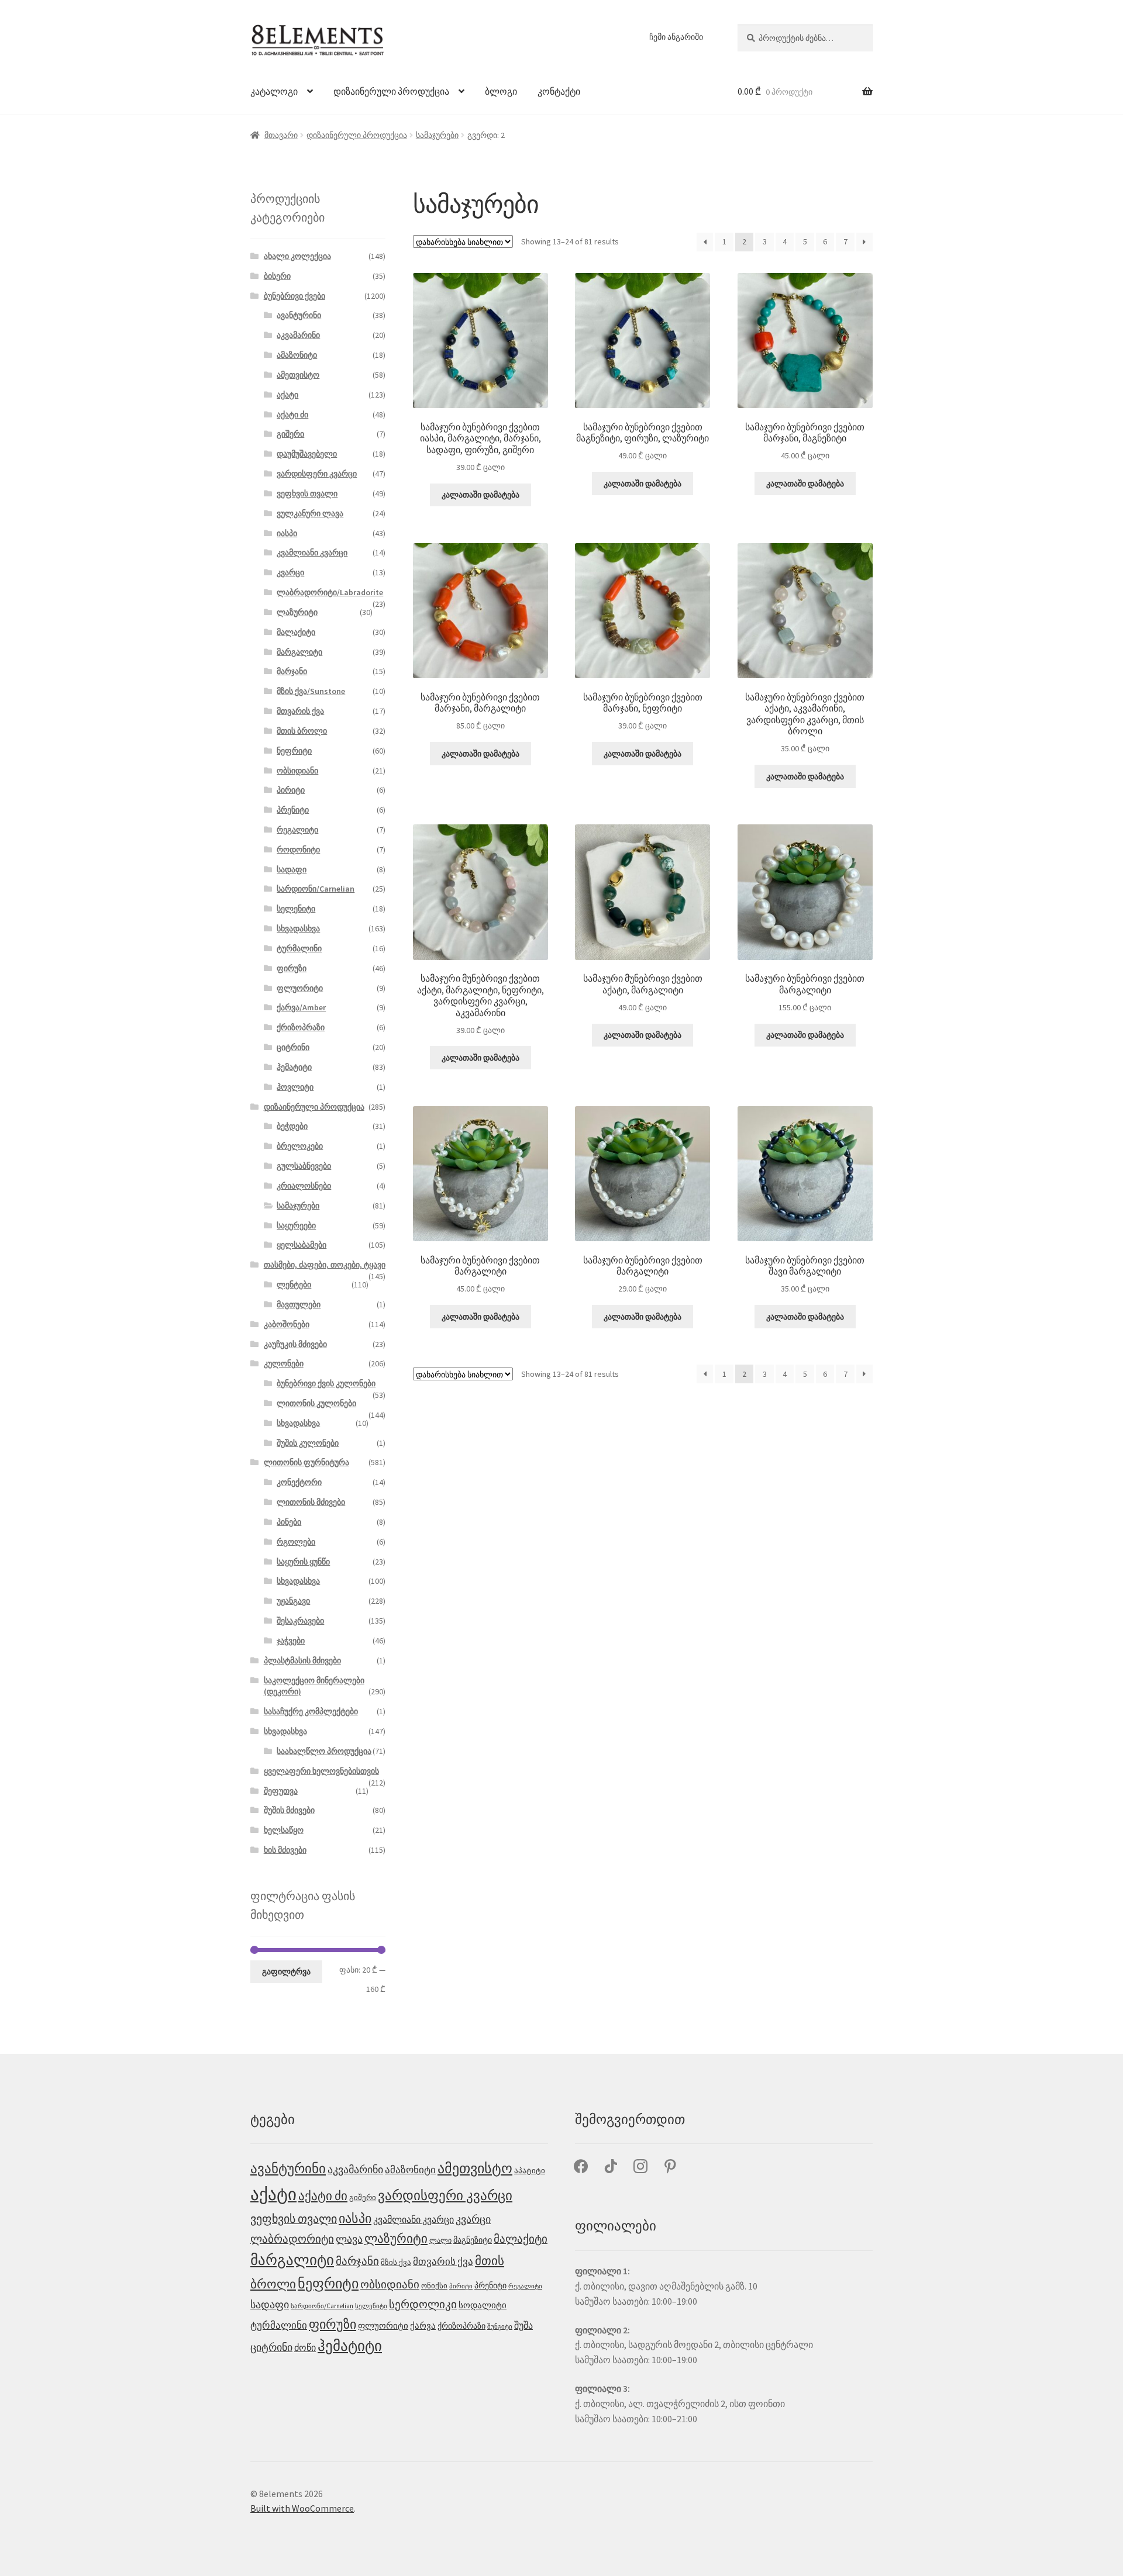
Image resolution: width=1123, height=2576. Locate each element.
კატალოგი (274, 91)
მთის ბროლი (302, 731)
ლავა (349, 2239)
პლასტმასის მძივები (302, 1660)
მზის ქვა (396, 2262)
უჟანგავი (293, 1601)
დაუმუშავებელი (307, 454)
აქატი (287, 395)
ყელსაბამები (302, 1245)
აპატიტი (530, 2171)
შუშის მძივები (289, 1810)
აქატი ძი (292, 415)
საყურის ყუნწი (303, 1562)
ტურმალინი (299, 948)
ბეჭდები (292, 1126)
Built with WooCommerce (302, 2508)
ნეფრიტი (294, 751)
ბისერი (277, 276)
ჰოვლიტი (295, 1087)
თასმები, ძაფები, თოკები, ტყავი (325, 1265)
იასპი (287, 533)
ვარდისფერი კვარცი (317, 474)
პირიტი (291, 790)
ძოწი (305, 2348)
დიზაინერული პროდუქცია (391, 91)
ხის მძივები (285, 1850)
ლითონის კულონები (316, 1403)
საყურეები (296, 1225)
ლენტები (294, 1284)
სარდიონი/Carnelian (316, 889)
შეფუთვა (281, 1791)
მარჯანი (292, 671)
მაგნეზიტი (473, 2240)
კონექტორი (299, 1482)
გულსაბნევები (304, 1166)
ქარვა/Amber (301, 1007)
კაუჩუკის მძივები (295, 1344)
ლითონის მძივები (311, 1502)
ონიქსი (434, 2286)
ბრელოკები (300, 1146)
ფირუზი (292, 968)
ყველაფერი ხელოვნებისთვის (321, 1771)
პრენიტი (293, 810)
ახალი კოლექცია (297, 256)
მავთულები (299, 1304)
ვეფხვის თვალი (307, 493)
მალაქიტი (296, 632)
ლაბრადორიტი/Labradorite (330, 592)
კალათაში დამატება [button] (480, 495)
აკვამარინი (298, 335)
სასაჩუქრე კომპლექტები (311, 1711)
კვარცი (290, 572)
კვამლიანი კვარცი (312, 553)
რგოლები (296, 1542)
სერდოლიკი (423, 2304)
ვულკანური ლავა (310, 513)
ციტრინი (293, 1047)
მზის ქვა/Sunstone (311, 691)
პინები (289, 1522)
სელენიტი (296, 909)
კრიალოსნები (304, 1186)
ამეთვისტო (298, 375)
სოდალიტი (483, 2305)
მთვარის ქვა (300, 711)
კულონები (284, 1363)
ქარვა (423, 2326)
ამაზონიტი (297, 355)
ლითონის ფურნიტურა (306, 1462)
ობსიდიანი (297, 771)
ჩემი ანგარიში (676, 37)
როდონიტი (298, 850)
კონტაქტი (559, 91)
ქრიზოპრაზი (301, 1027)
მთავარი (281, 135)
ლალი (440, 2240)
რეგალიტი (297, 830)
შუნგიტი (500, 2327)
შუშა (523, 2325)
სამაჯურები (437, 135)
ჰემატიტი (294, 1067)
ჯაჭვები (291, 1641)
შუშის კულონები (308, 1443)
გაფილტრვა (286, 1971)
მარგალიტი (299, 652)
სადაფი (292, 869)
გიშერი (290, 434)
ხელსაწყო (284, 1830)
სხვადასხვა (298, 928)
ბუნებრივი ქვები (294, 296)
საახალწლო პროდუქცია (324, 1751)
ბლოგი (501, 91)
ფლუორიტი (300, 988)
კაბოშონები (287, 1324)
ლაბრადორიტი (292, 2239)
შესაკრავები (300, 1621)
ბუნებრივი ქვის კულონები (326, 1383)
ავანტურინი (299, 315)
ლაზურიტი (297, 612)
